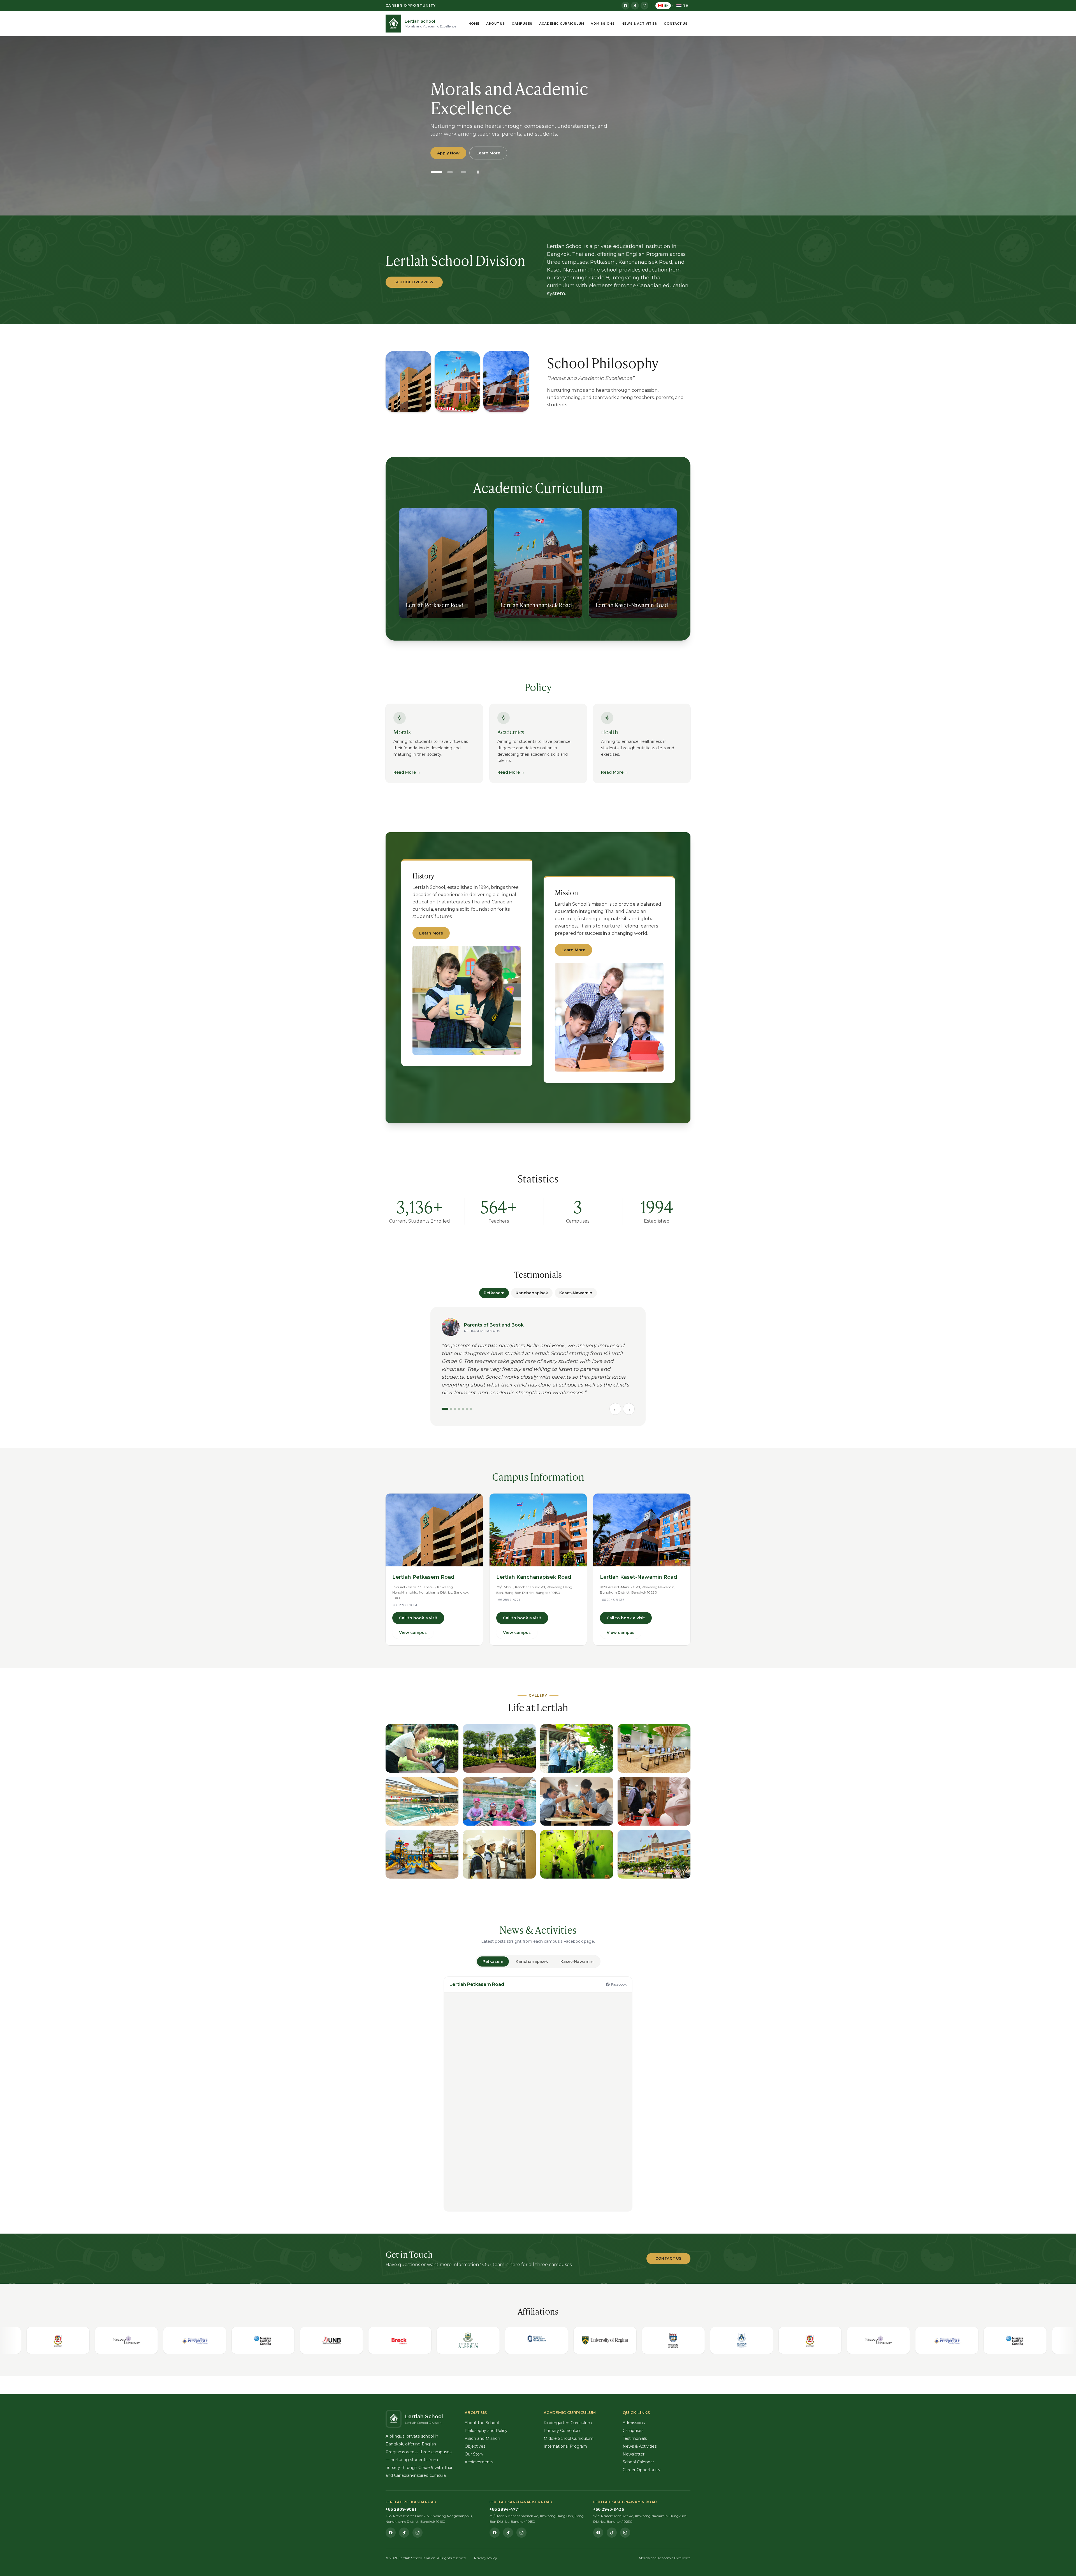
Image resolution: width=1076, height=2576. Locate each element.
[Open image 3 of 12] (577, 1748)
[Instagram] (644, 6)
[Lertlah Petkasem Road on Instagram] (418, 2533)
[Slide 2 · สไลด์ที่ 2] (450, 172)
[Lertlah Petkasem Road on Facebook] (391, 2533)
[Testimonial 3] (455, 1409)
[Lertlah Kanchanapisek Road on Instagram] (521, 2533)
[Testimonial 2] (451, 1409)
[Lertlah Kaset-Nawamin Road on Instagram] (625, 2533)
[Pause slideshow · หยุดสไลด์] (478, 172)
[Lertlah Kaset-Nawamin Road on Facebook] (598, 2533)
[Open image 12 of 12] (654, 1854)
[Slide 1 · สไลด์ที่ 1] (437, 172)
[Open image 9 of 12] (422, 1854)
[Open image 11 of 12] (577, 1854)
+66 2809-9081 (405, 1605)
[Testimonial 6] (467, 1409)
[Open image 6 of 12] (499, 1801)
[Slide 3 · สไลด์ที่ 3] (463, 172)
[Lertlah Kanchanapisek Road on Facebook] (495, 2533)
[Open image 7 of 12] (577, 1801)
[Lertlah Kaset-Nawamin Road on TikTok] (612, 2533)
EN (667, 6)
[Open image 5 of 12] (422, 1801)
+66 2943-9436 (612, 1600)
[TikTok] (635, 6)
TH (686, 6)
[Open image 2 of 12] (499, 1748)
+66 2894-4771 (508, 1600)
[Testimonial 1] (445, 1409)
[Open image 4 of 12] (654, 1748)
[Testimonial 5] (463, 1409)
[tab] (493, 1961)
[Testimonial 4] (459, 1409)
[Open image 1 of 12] (422, 1748)
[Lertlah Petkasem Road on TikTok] (404, 2533)
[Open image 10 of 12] (499, 1854)
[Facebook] (625, 6)
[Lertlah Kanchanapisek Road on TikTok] (508, 2533)
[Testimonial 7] (471, 1409)
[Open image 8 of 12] (654, 1801)
